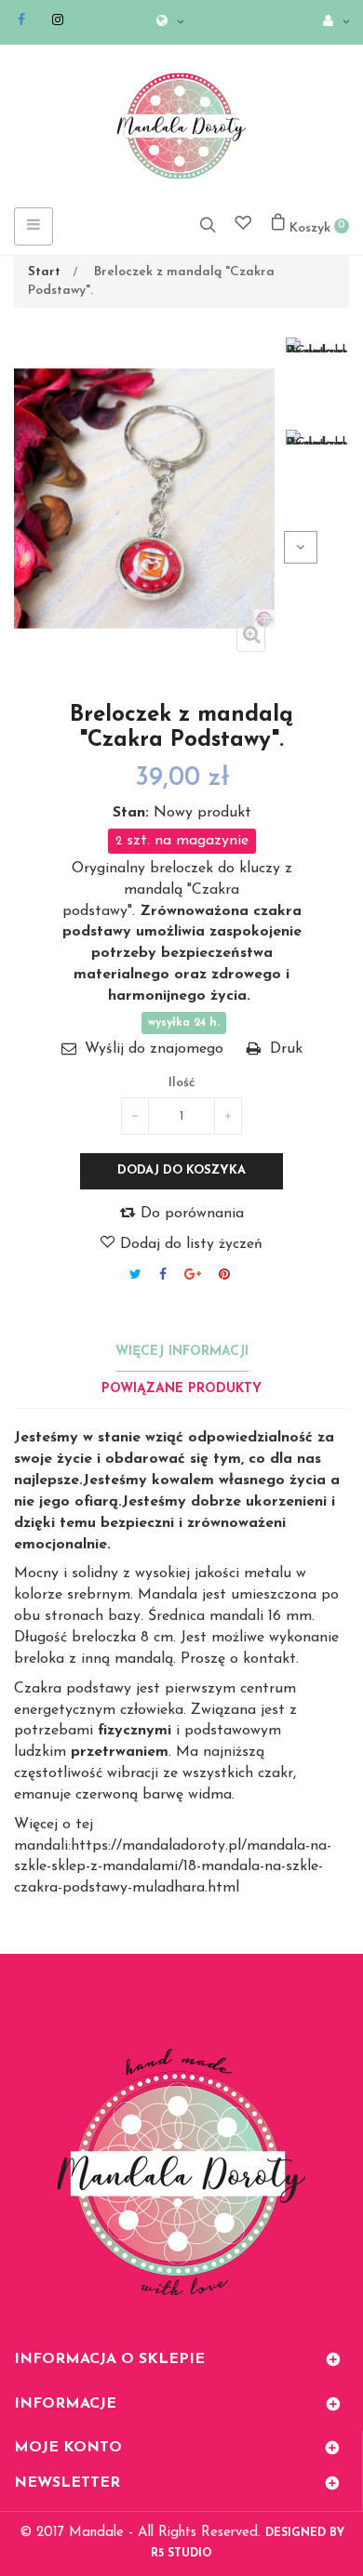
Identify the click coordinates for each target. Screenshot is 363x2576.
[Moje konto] (331, 23)
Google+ (193, 1274)
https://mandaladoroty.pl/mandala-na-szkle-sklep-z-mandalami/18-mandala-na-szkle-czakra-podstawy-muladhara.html (173, 1867)
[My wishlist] (243, 226)
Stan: (131, 813)
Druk (286, 1049)
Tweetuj (135, 1274)
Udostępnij (163, 1274)
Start (44, 272)
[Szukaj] (208, 224)
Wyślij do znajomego (154, 1049)
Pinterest (224, 1274)
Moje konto (68, 2448)
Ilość (182, 1083)
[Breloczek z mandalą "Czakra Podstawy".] (316, 345)
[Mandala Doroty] (181, 126)
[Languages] (165, 23)
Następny (301, 547)
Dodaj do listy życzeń (189, 1244)
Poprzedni (333, 547)
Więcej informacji (182, 1352)
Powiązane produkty (181, 1389)
